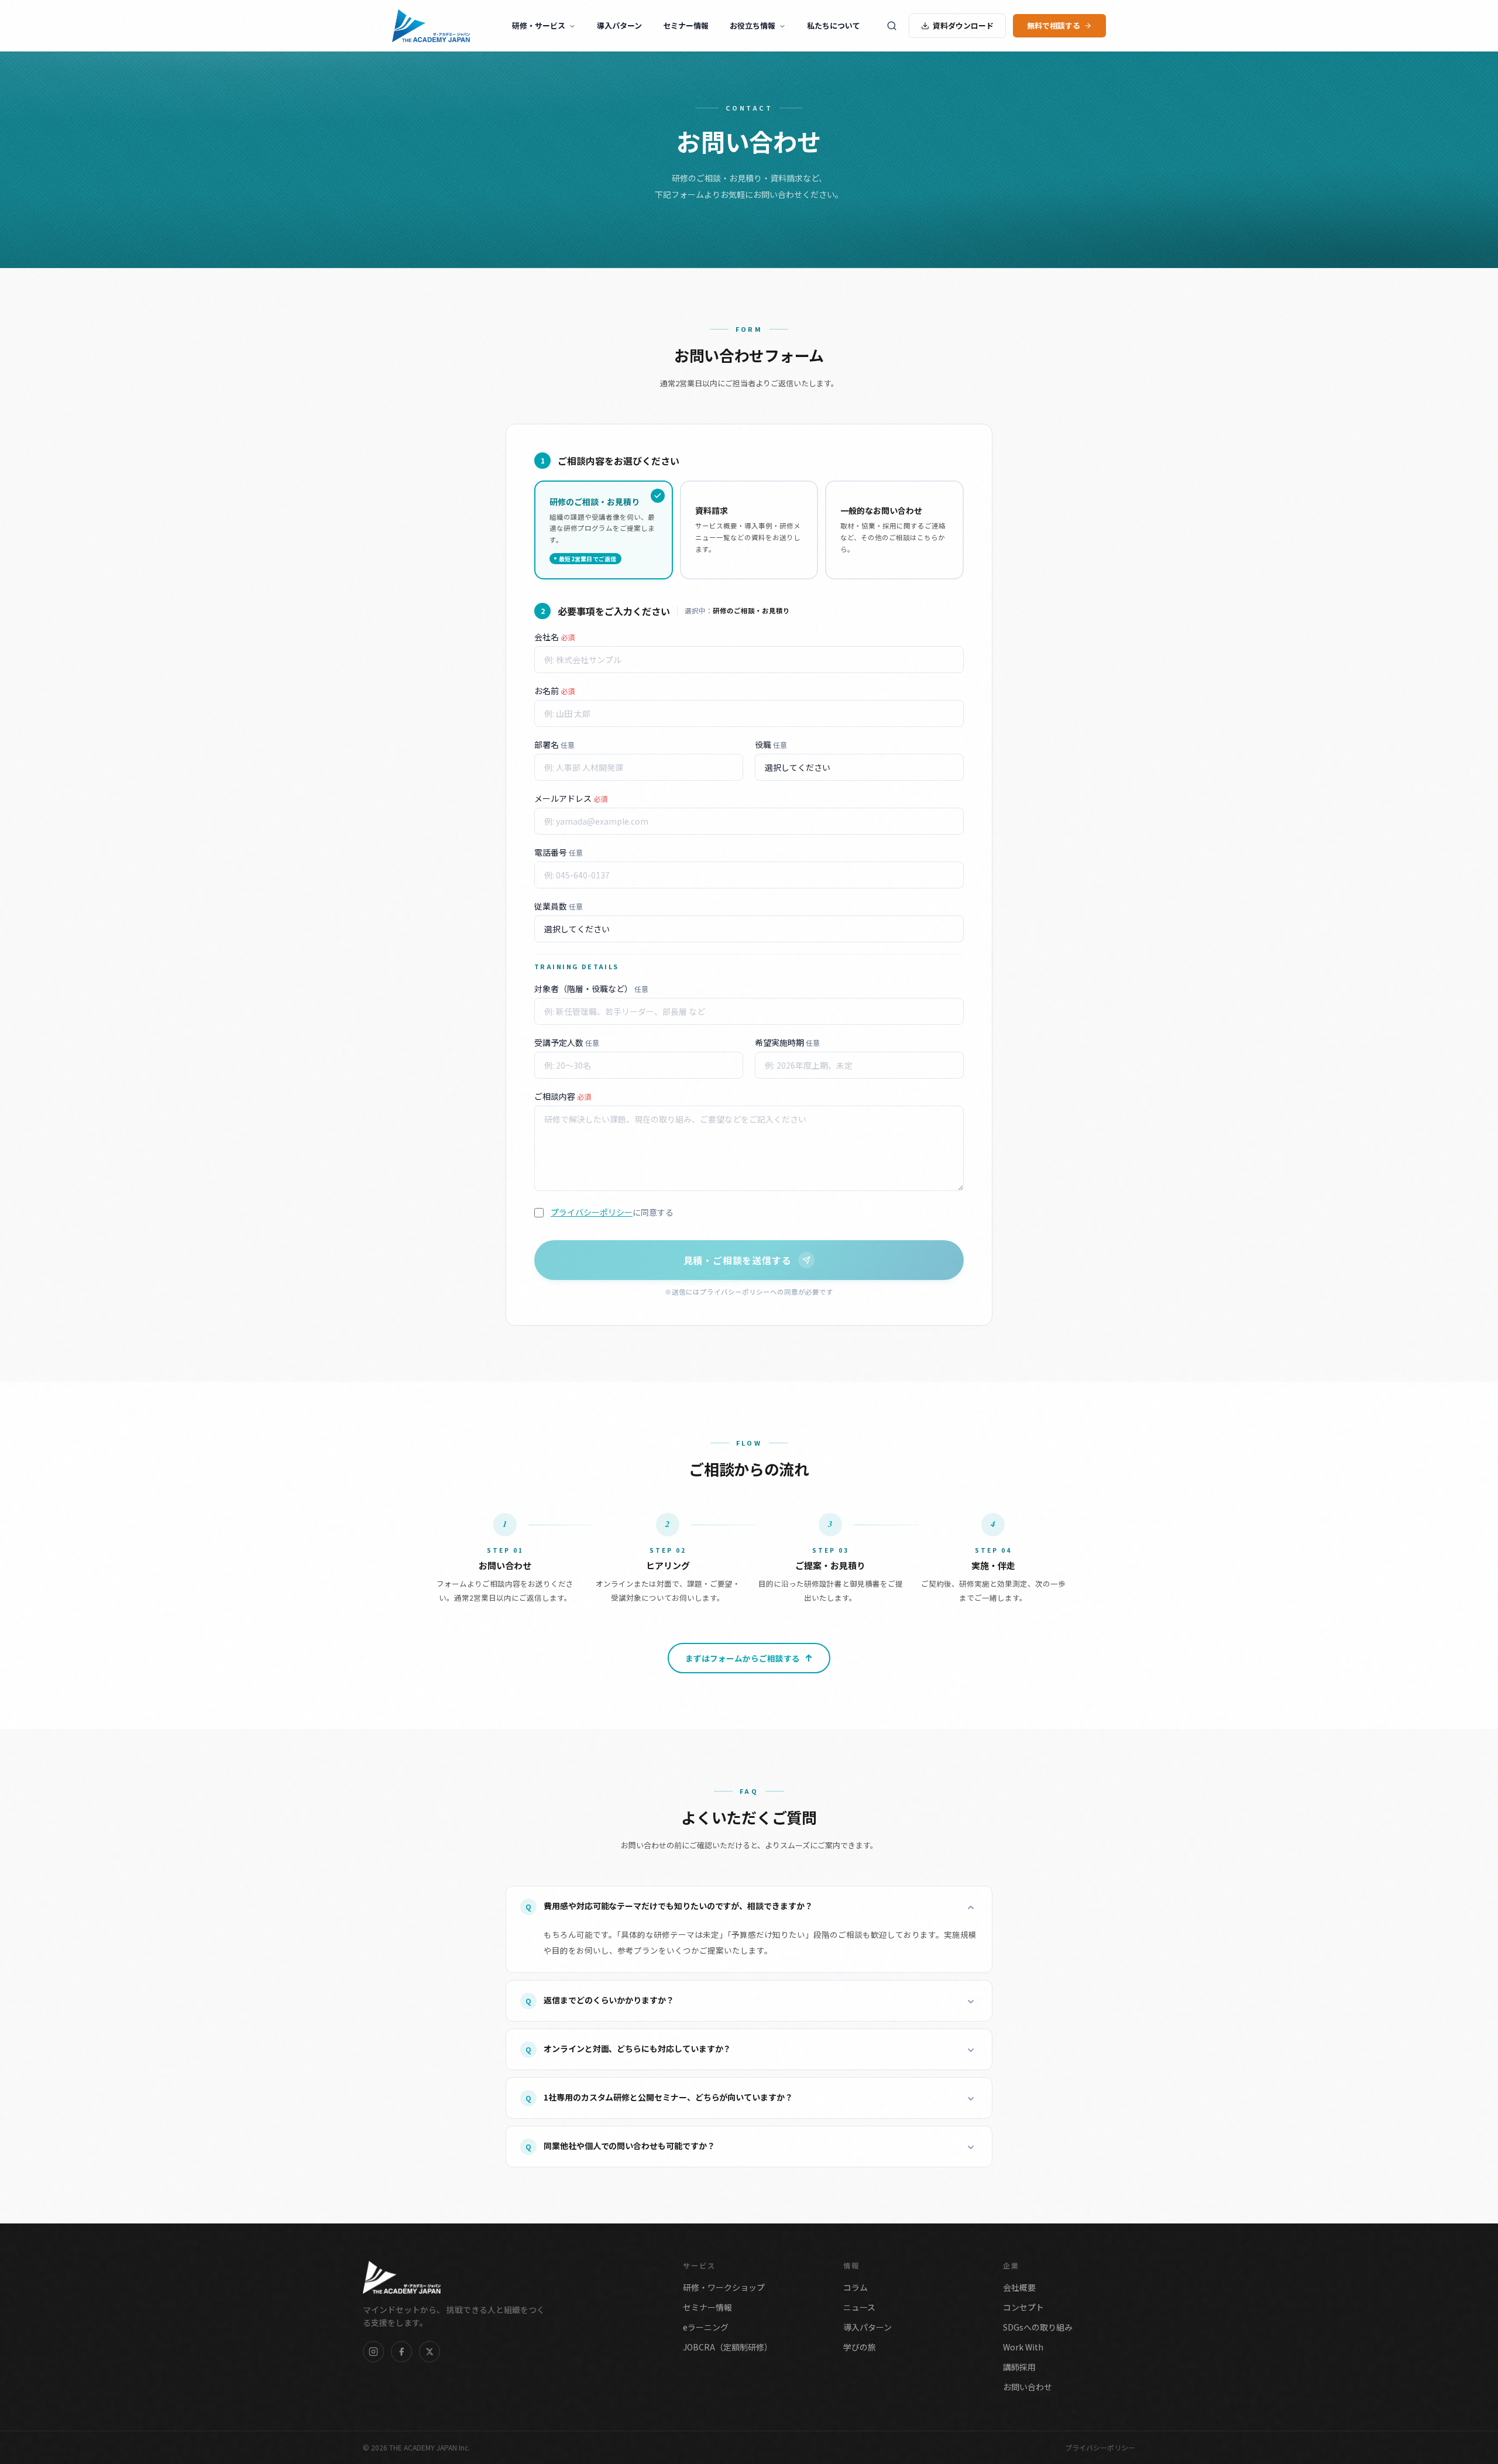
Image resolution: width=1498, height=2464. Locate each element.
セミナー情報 (686, 25)
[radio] (604, 530)
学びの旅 (860, 2347)
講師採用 (1019, 2367)
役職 (771, 744)
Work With (1023, 2347)
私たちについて (834, 25)
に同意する (612, 1212)
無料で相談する (1054, 25)
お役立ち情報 (753, 25)
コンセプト (1023, 2307)
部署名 (554, 744)
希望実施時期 (787, 1042)
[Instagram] (373, 2352)
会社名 (554, 637)
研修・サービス (539, 25)
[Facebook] (401, 2352)
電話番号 (559, 852)
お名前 (554, 691)
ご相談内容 (563, 1096)
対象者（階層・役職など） (591, 989)
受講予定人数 (567, 1042)
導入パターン (619, 25)
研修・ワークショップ (724, 2287)
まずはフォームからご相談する (743, 1658)
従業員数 (559, 906)
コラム (855, 2287)
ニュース (859, 2307)
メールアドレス (571, 798)
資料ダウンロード (963, 25)
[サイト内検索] (892, 26)
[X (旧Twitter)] (430, 2352)
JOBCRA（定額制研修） (728, 2347)
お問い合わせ (1028, 2387)
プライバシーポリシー (592, 1212)
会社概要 (1019, 2287)
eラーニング (706, 2327)
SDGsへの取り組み (1038, 2327)
